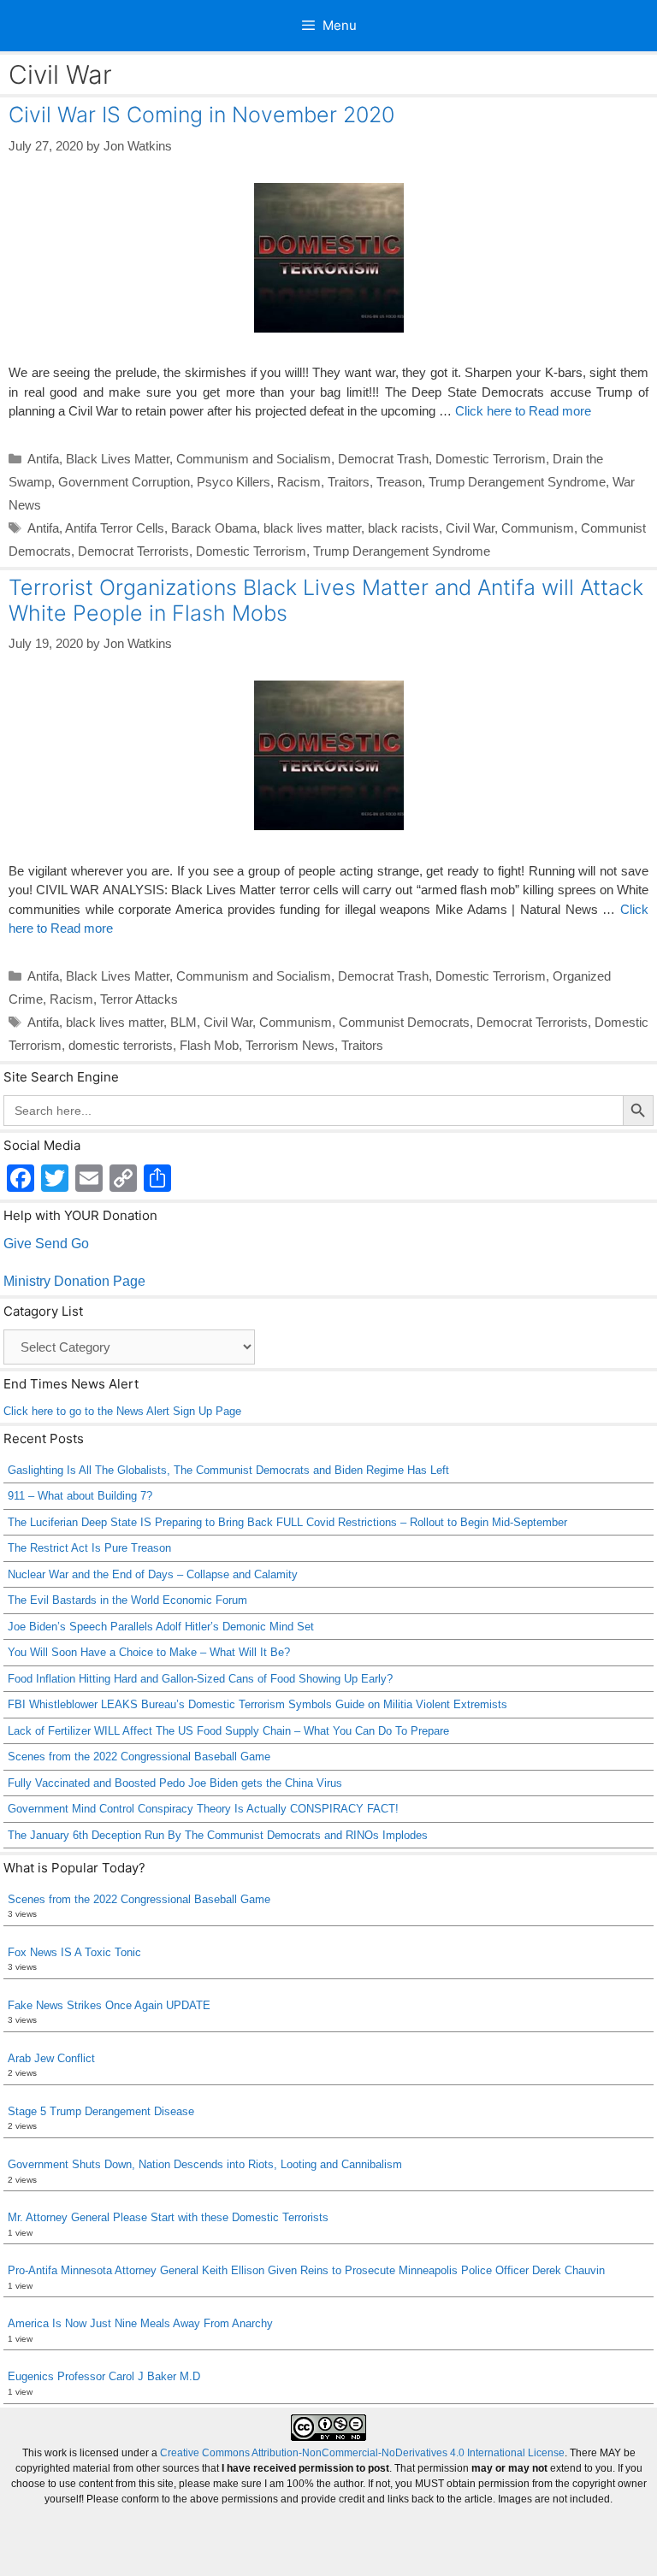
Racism (299, 482)
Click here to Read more (523, 411)
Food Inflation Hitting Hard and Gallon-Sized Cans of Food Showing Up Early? (200, 1679)
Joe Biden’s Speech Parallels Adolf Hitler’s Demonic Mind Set (161, 1627)
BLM (183, 1022)
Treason (399, 482)
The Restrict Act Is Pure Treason (89, 1548)
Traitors (349, 482)
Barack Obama (214, 528)
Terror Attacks (139, 999)
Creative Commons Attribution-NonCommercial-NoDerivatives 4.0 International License (362, 2453)
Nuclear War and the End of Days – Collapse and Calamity (153, 1574)
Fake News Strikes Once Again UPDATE (109, 2005)
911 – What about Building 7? (80, 1496)
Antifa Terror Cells (115, 528)
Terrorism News (290, 1045)
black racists (403, 528)
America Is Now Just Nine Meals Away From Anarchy (140, 2323)
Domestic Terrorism (491, 459)
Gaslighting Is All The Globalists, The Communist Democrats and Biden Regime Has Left (228, 1470)
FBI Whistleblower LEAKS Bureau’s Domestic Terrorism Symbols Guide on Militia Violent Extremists (257, 1704)
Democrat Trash (383, 459)
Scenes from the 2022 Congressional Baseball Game (139, 1757)
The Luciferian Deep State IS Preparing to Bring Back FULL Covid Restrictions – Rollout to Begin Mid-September (287, 1522)
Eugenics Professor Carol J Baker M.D (104, 2376)
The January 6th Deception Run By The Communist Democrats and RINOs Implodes (218, 1835)
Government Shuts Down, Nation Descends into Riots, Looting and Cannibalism (205, 2164)
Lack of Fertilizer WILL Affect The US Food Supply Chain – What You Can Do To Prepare (228, 1731)
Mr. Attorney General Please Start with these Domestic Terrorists (168, 2217)
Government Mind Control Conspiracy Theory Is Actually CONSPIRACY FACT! (203, 1809)
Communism (538, 528)
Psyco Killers (234, 482)
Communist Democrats (404, 1022)
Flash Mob (209, 1045)
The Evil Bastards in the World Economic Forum (127, 1600)
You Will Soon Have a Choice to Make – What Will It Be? (149, 1652)
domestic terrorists (121, 1045)
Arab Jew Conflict (51, 2058)
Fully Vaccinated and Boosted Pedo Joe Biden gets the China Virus (175, 1783)
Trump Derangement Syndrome (517, 482)
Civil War (470, 528)
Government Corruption (124, 482)
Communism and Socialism (254, 459)
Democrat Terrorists (133, 551)
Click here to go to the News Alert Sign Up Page (122, 1411)
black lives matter (312, 528)
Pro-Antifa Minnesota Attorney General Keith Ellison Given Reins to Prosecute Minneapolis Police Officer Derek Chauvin (306, 2270)
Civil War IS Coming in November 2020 (201, 115)
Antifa (43, 459)
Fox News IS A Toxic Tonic (74, 1952)
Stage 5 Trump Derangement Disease (101, 2111)
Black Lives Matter (118, 459)
